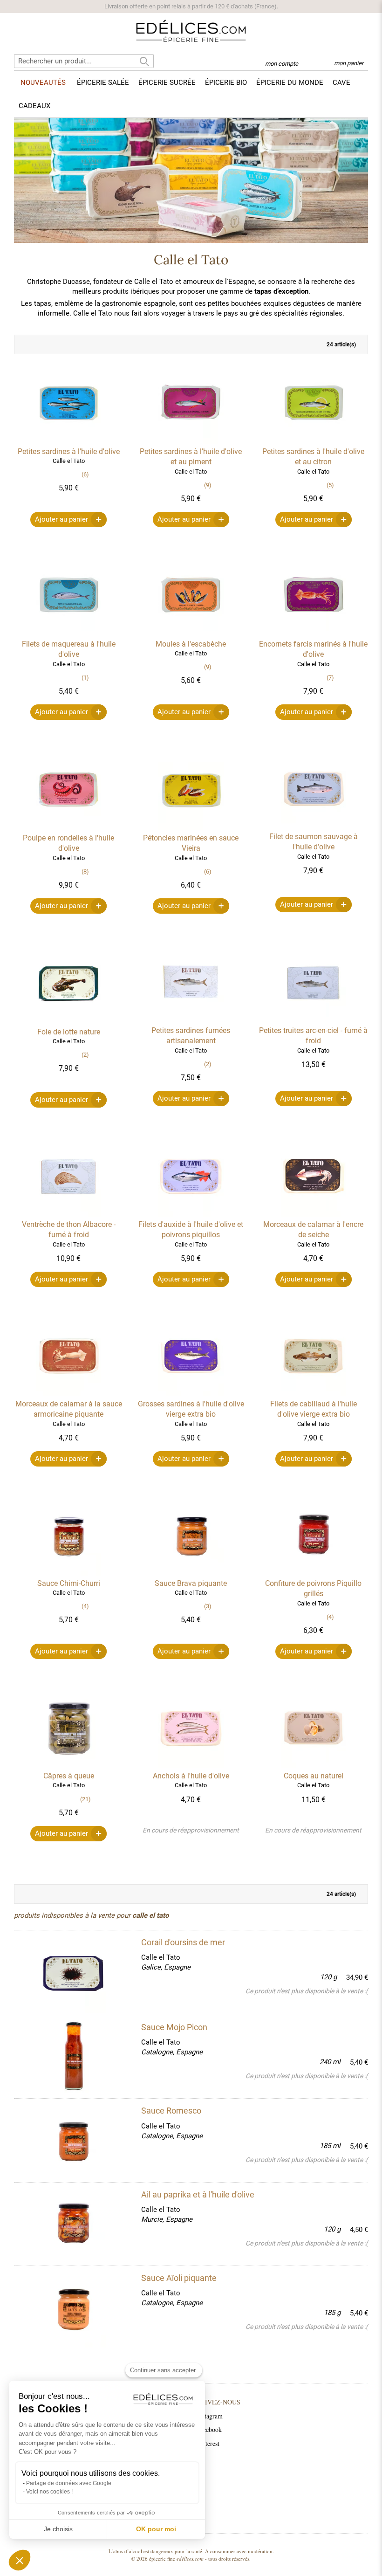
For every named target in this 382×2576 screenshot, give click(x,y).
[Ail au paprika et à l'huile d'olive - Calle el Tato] (73, 2224)
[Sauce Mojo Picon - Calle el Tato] (73, 2057)
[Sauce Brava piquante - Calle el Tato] (191, 1573)
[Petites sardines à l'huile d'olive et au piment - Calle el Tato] (191, 441)
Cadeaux (34, 106)
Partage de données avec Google (69, 2483)
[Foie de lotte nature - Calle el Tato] (68, 1022)
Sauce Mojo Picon (174, 2027)
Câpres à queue (69, 1776)
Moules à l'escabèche (191, 644)
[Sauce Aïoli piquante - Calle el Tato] (73, 2307)
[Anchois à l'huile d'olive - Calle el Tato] (191, 1766)
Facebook (209, 2429)
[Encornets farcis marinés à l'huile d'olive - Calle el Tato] (314, 634)
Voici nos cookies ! (49, 2492)
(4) (85, 1606)
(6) (85, 474)
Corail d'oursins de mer (183, 1942)
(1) (85, 678)
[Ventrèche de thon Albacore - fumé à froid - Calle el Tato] (68, 1214)
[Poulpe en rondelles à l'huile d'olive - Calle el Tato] (68, 828)
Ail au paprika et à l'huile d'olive (198, 2194)
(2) (85, 1055)
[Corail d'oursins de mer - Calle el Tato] (73, 1973)
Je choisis (58, 2529)
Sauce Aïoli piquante (179, 2278)
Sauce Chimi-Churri (69, 1583)
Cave (341, 83)
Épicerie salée (103, 83)
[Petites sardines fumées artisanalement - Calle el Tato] (191, 1020)
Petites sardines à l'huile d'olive (69, 451)
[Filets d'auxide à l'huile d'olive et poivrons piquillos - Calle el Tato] (191, 1214)
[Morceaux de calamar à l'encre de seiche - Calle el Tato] (314, 1214)
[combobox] (84, 61)
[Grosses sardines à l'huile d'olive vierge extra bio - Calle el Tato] (191, 1394)
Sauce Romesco (171, 2111)
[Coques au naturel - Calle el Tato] (314, 1766)
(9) (208, 485)
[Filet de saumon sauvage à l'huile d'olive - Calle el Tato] (314, 827)
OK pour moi (156, 2529)
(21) (85, 1799)
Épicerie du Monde (290, 83)
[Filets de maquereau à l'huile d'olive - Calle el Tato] (68, 634)
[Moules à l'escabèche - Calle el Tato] (191, 634)
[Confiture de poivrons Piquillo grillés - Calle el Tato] (314, 1573)
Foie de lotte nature (69, 1032)
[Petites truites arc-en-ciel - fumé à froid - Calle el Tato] (314, 1020)
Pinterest (208, 2443)
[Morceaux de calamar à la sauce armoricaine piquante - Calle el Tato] (68, 1394)
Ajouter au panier (61, 519)
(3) (208, 1606)
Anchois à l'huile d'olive (191, 1776)
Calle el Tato (161, 1957)
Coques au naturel (314, 1776)
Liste (42, 344)
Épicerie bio (226, 83)
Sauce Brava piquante (191, 1583)
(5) (330, 485)
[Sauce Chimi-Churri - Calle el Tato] (68, 1573)
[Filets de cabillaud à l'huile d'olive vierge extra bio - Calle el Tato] (314, 1394)
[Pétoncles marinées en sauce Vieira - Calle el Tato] (191, 828)
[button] (20, 2560)
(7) (330, 678)
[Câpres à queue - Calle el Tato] (68, 1766)
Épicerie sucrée (167, 83)
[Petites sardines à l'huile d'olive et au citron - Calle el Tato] (314, 441)
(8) (85, 871)
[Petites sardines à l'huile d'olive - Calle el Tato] (68, 441)
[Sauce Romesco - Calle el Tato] (73, 2140)
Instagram (210, 2416)
